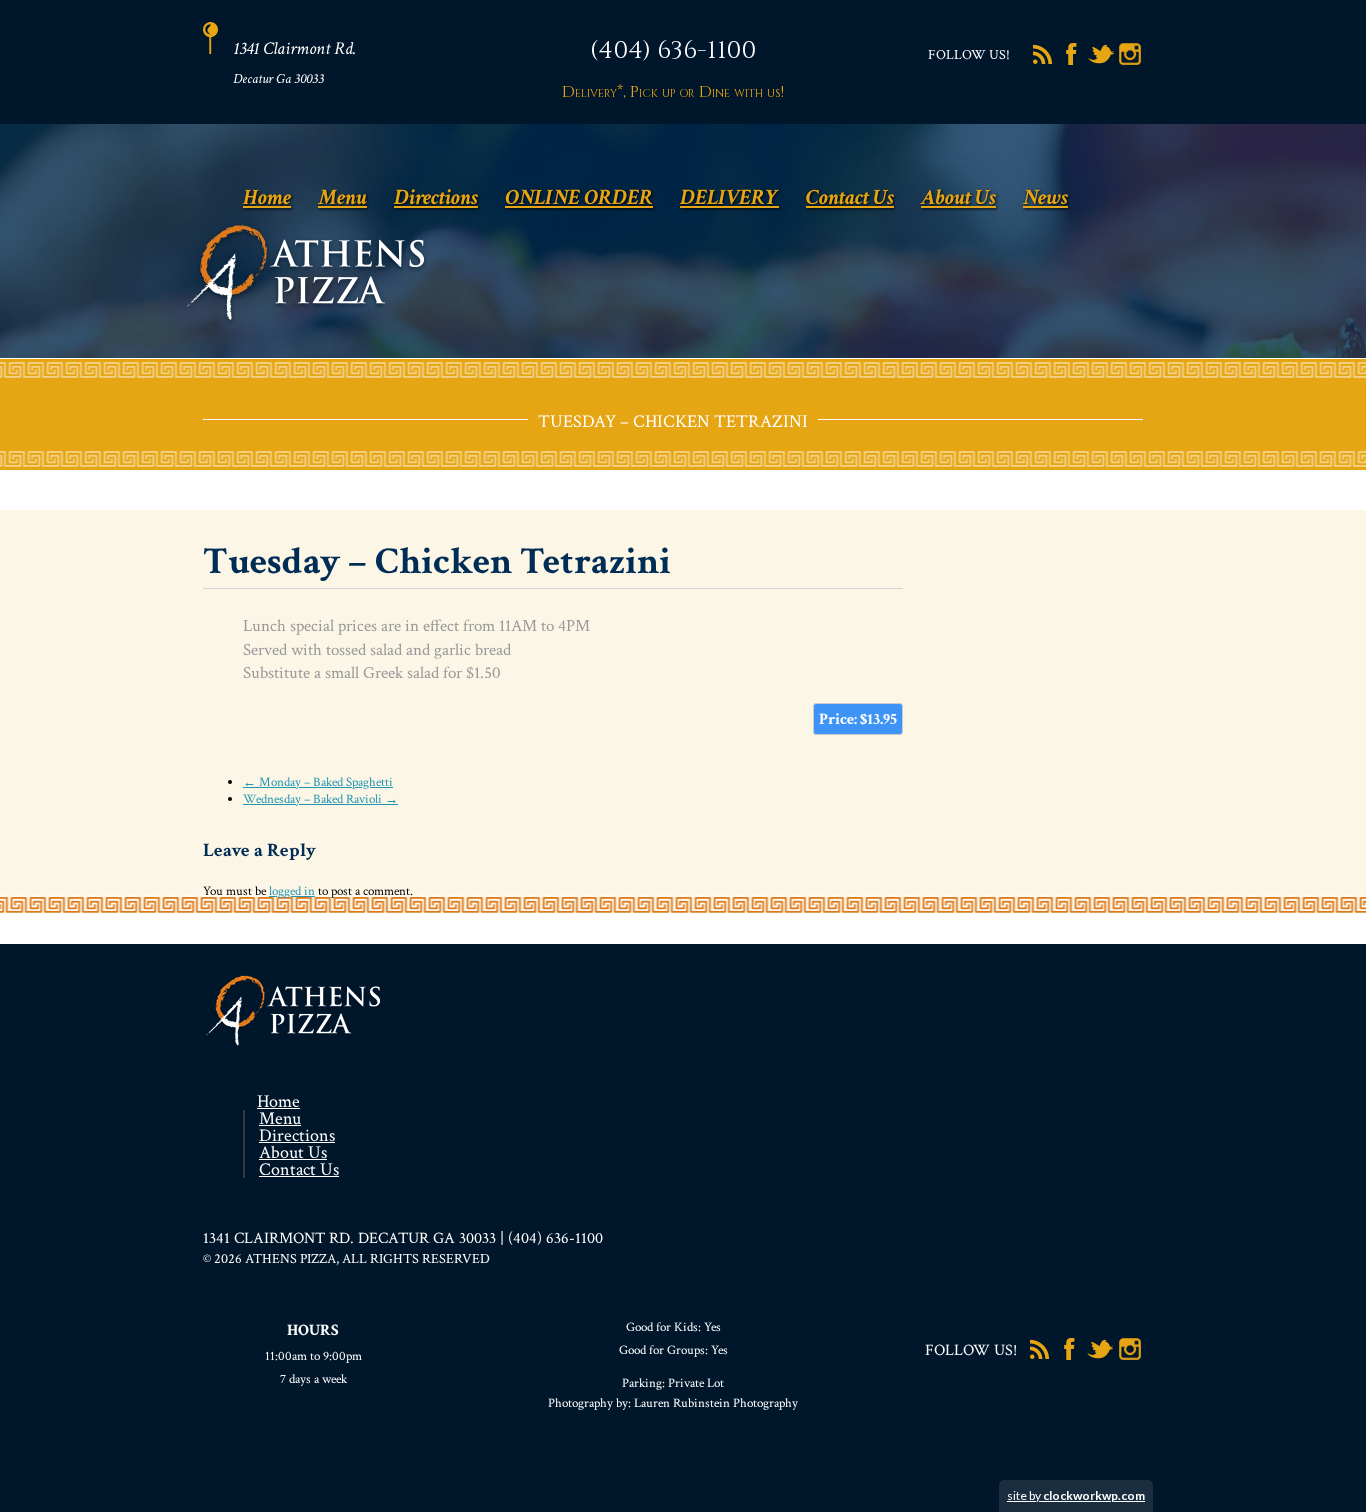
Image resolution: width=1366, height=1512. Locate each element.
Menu (342, 197)
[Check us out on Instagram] (1130, 63)
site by (1076, 1495)
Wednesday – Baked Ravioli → (320, 799)
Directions (436, 197)
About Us (958, 197)
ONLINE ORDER (579, 197)
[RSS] (1043, 63)
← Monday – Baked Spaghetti (318, 782)
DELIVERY (729, 197)
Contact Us (850, 197)
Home (267, 197)
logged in (292, 891)
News (1045, 197)
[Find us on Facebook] (1072, 63)
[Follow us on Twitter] (1101, 63)
